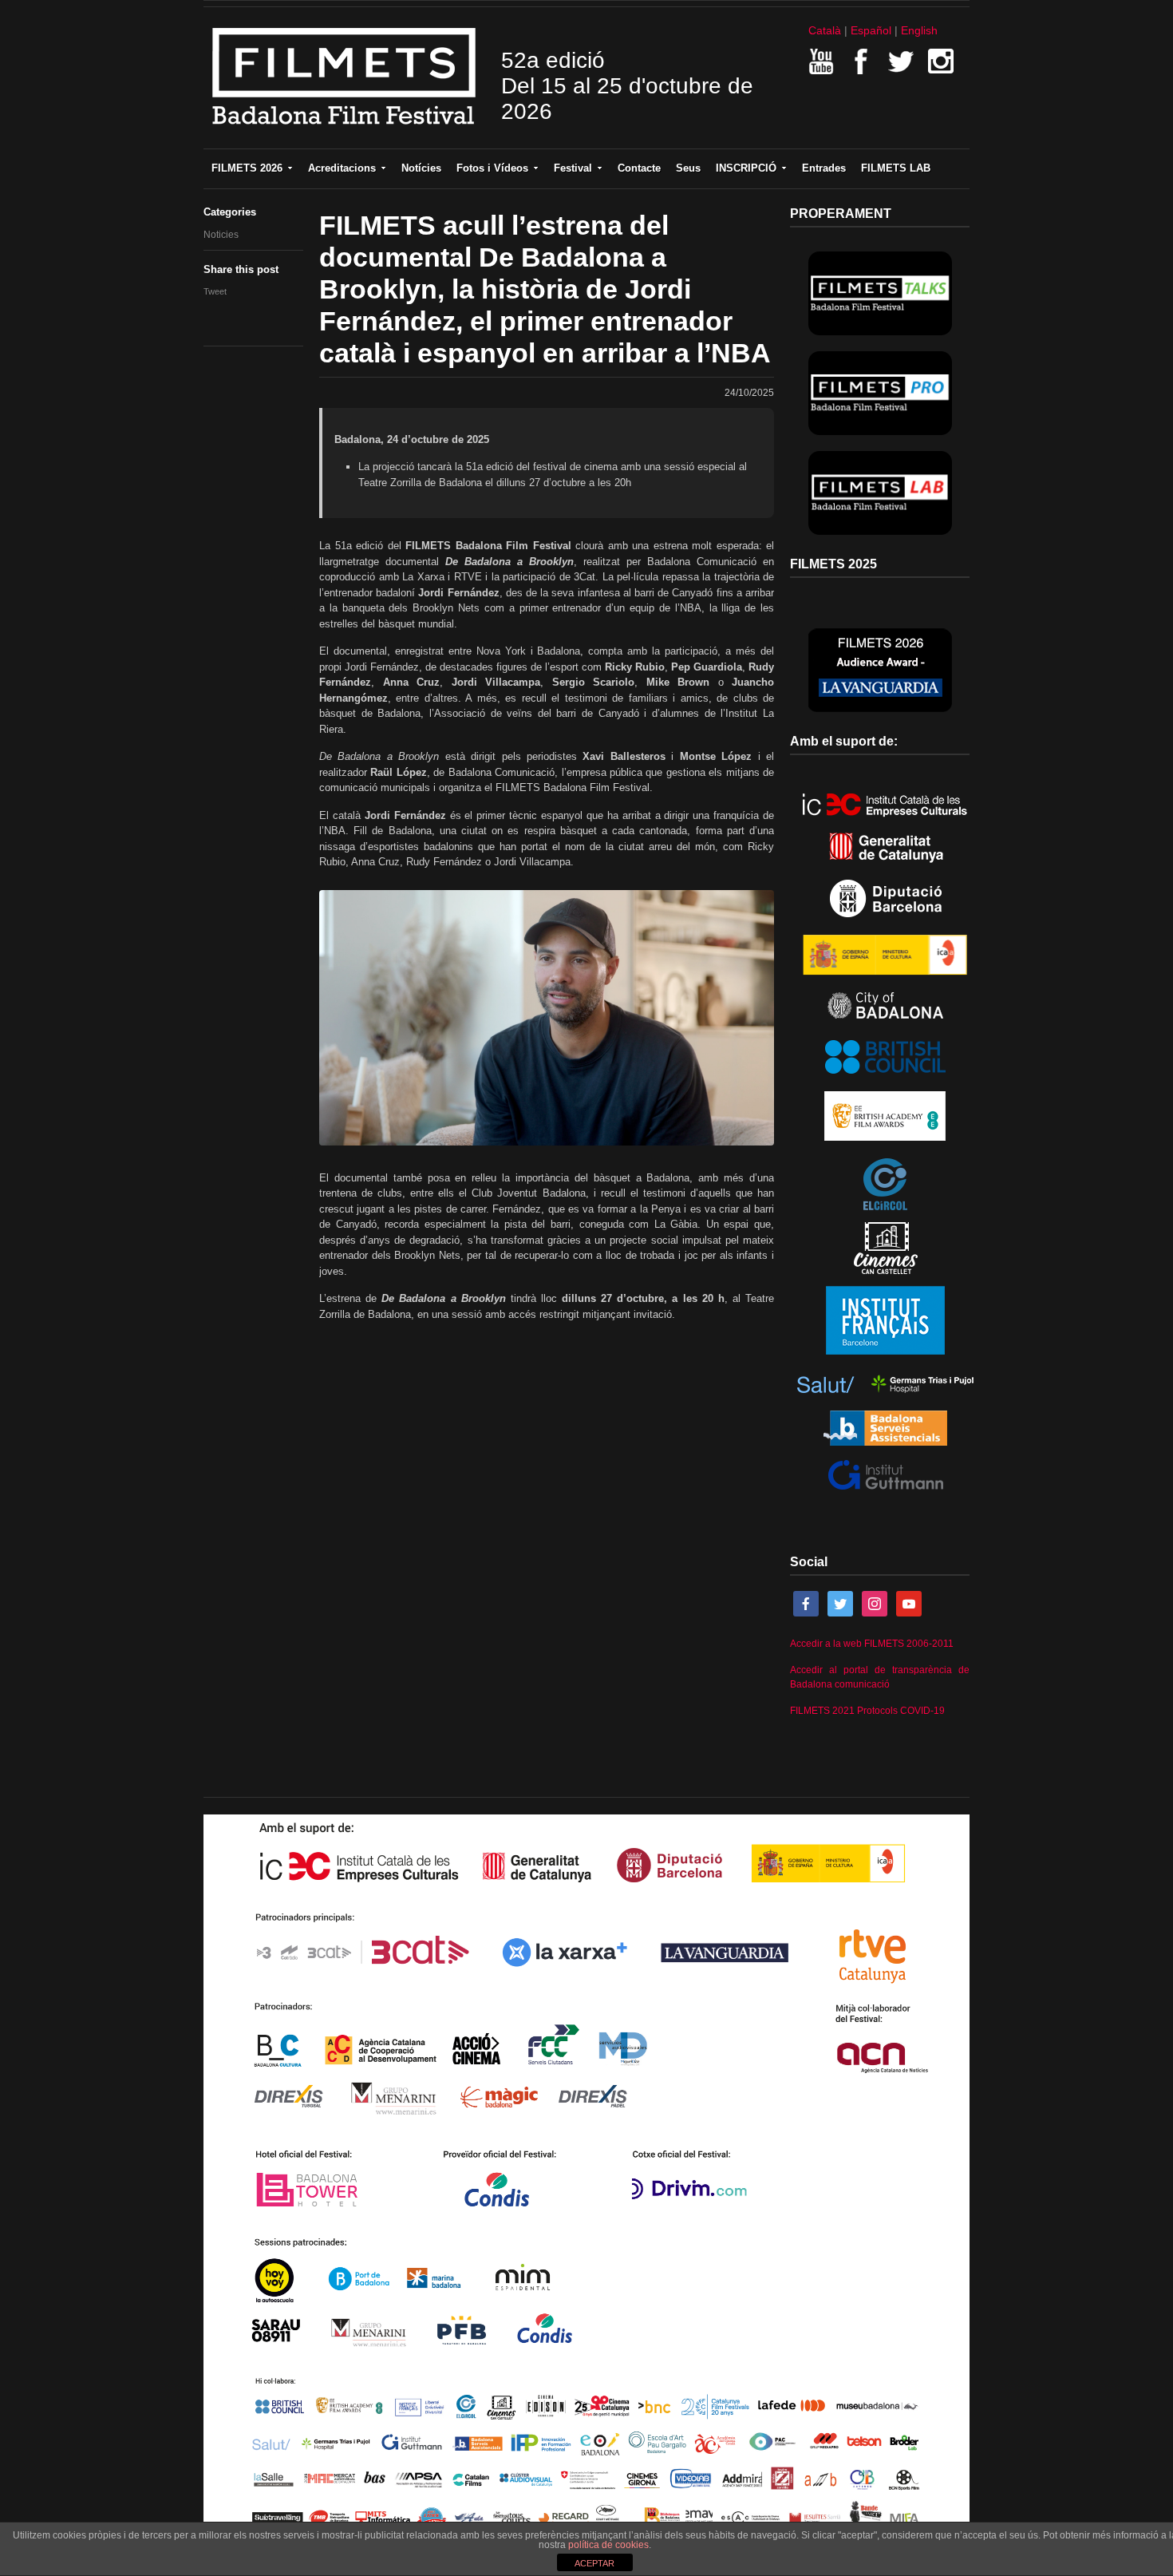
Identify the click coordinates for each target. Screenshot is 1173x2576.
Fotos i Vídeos (492, 168)
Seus (688, 168)
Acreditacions (342, 168)
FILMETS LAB (896, 168)
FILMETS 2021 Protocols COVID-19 (867, 1711)
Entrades (824, 168)
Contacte (639, 168)
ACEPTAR (594, 2563)
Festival (573, 168)
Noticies (221, 235)
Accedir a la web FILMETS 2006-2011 (872, 1644)
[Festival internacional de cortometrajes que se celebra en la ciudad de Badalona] (344, 130)
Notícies (421, 168)
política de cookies (608, 2545)
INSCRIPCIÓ (746, 168)
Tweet (215, 291)
